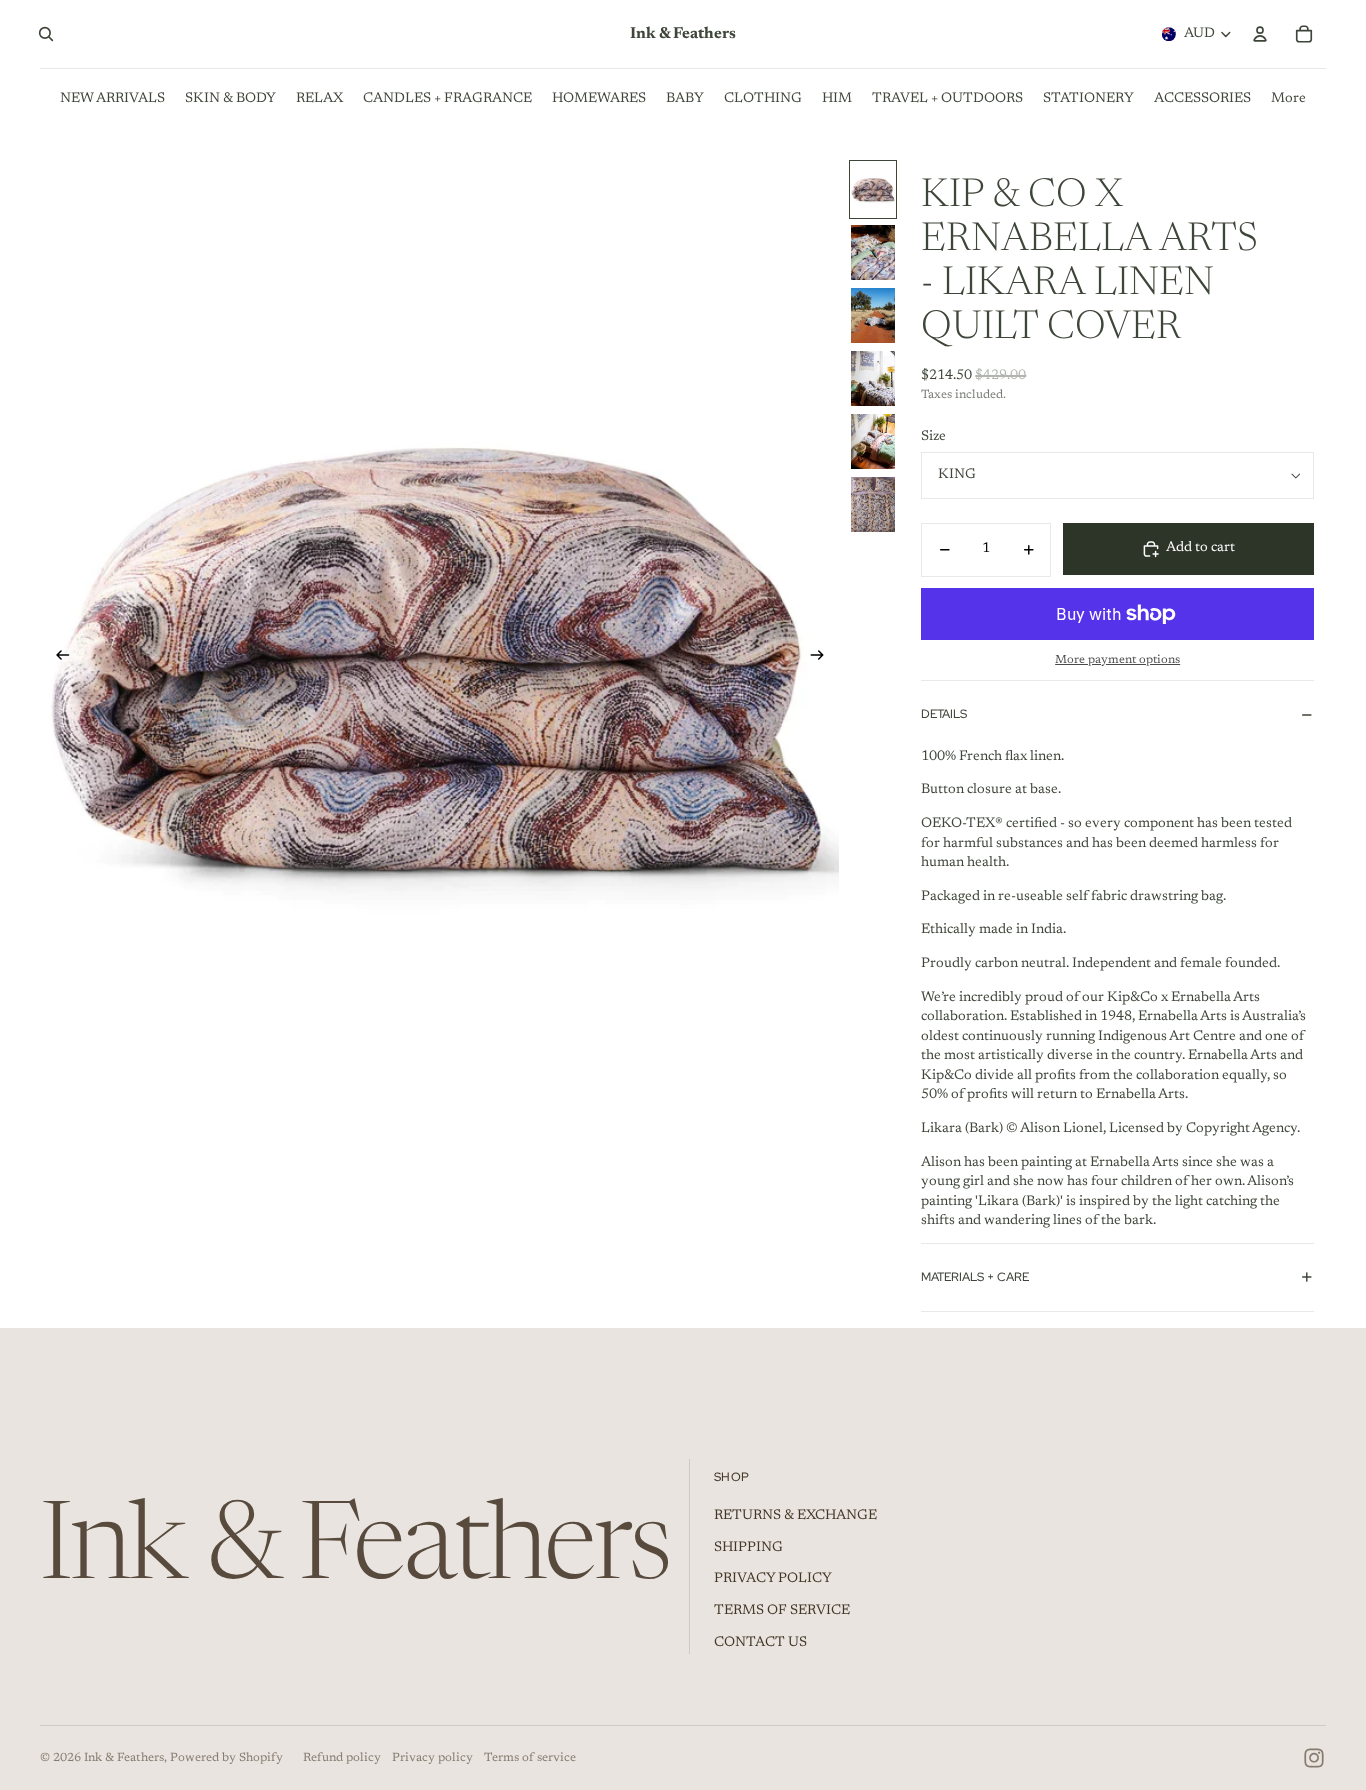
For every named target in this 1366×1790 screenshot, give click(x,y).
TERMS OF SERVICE (782, 1611)
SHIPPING (748, 1548)
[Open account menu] (1260, 34)
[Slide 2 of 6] (873, 252)
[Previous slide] (56, 659)
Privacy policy (432, 1758)
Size (933, 437)
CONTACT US (760, 1643)
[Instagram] (1314, 1758)
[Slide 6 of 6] (873, 504)
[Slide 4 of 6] (873, 378)
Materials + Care (975, 1277)
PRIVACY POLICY (773, 1579)
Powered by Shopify (226, 1758)
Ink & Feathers (124, 1758)
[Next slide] (823, 659)
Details (944, 714)
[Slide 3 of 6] (873, 315)
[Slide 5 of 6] (873, 441)
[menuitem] (1288, 99)
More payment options (1117, 660)
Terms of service (530, 1758)
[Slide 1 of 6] (873, 189)
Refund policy (342, 1758)
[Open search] (46, 34)
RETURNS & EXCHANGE (795, 1516)
